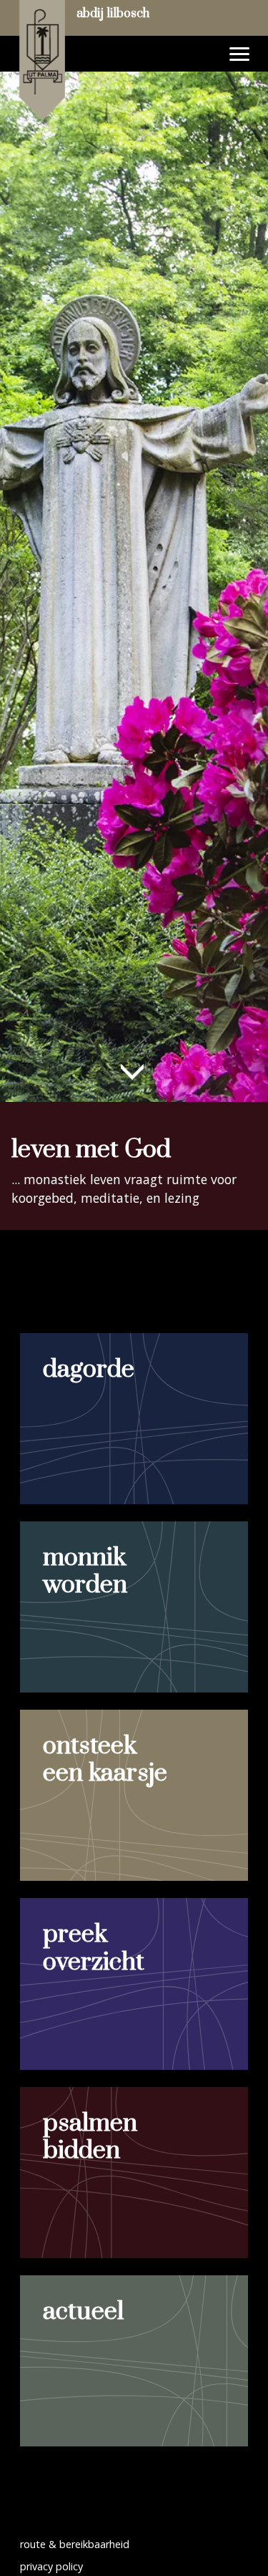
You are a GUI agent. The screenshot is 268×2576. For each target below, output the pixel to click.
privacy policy (51, 2566)
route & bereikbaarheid (75, 2544)
